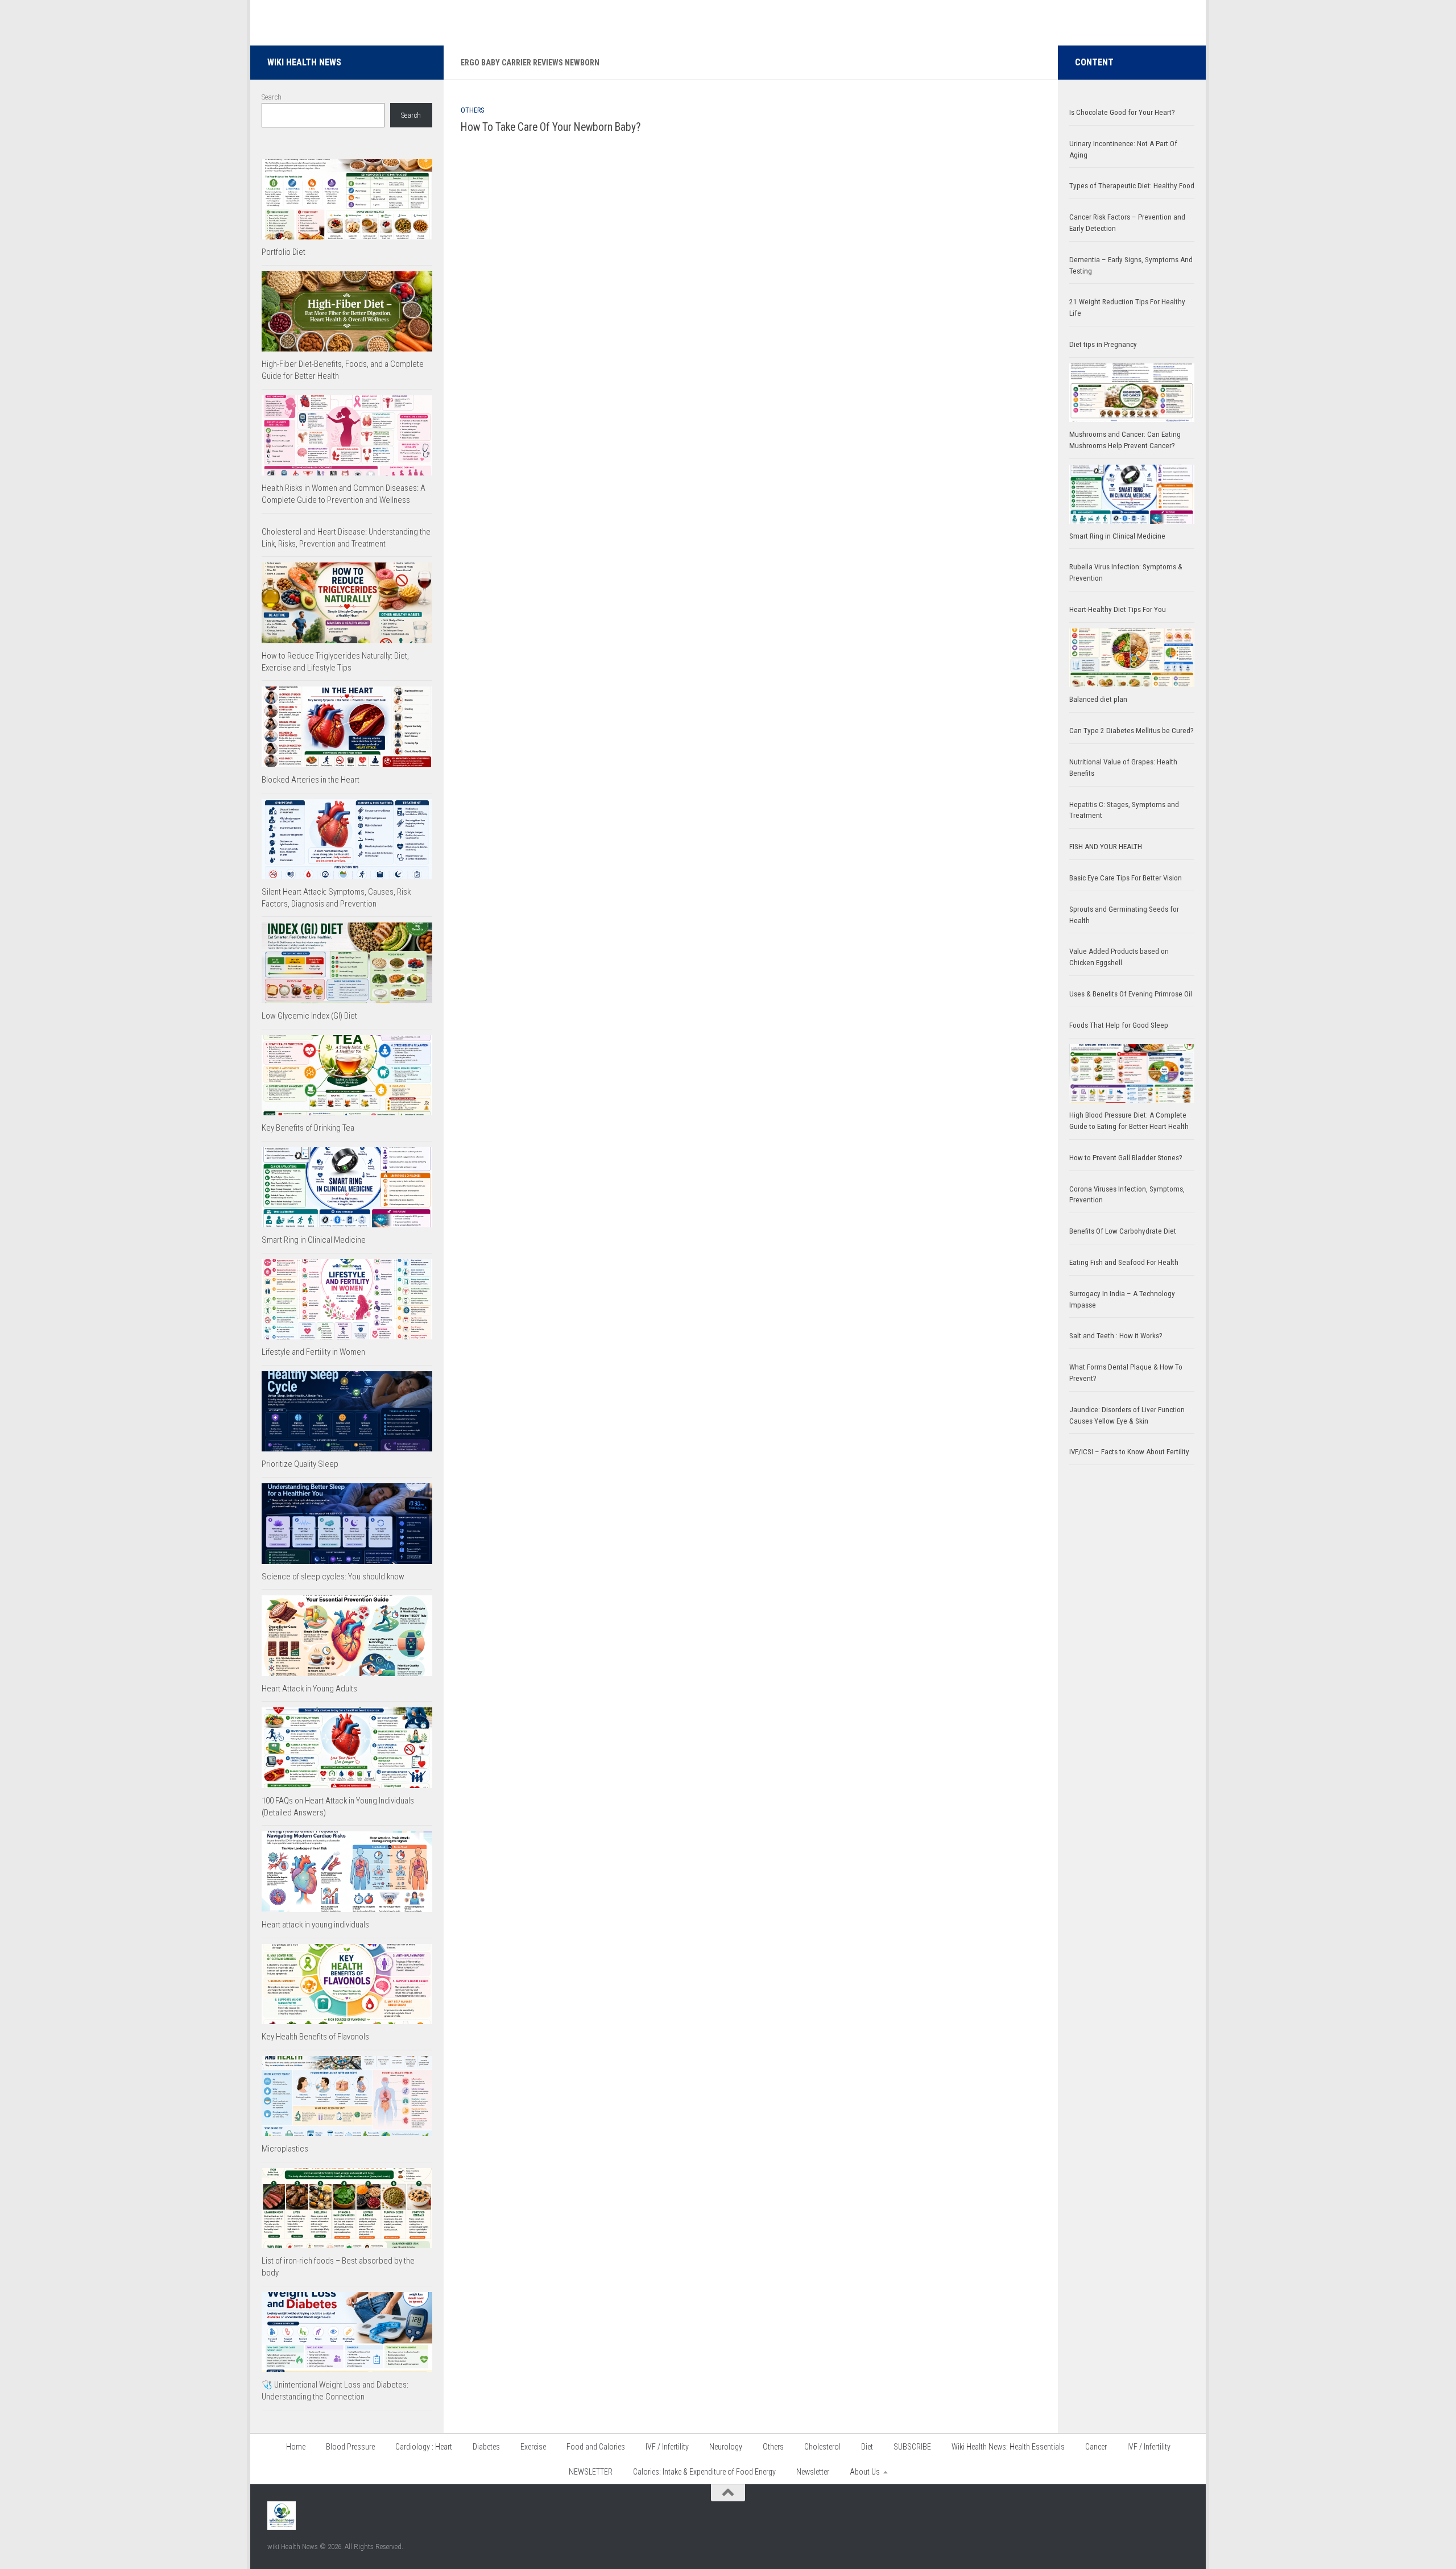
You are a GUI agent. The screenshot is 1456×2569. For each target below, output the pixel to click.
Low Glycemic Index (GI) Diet (309, 1016)
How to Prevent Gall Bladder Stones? (1126, 1158)
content (1094, 62)
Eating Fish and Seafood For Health (1124, 1262)
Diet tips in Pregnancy (1103, 344)
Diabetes (486, 2447)
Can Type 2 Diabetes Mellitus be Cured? (1132, 731)
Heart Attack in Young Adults (309, 1689)
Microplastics (285, 2149)
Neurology (726, 2447)
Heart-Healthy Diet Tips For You (1118, 609)
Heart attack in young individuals (315, 1925)
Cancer (1096, 2447)
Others (472, 110)
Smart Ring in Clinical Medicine (314, 1240)
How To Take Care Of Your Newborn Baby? (551, 127)
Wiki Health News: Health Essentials (1008, 2447)
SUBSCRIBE (912, 2447)
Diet (867, 2447)
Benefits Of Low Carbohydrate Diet (1123, 1231)
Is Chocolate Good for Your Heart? (1122, 112)
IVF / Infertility (667, 2447)
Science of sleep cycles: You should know (333, 1577)
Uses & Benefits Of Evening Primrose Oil (1131, 994)
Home (296, 2447)
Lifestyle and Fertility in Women (313, 1352)
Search (272, 97)
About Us (865, 2472)
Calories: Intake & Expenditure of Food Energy (704, 2472)
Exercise (533, 2447)
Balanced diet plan (1098, 699)
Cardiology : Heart (424, 2447)
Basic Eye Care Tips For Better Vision (1126, 878)
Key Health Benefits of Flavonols (315, 2037)
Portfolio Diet (284, 252)
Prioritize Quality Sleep (300, 1464)
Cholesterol (822, 2447)
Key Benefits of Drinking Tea (308, 1128)
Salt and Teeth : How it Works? (1116, 1336)
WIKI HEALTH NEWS (304, 62)
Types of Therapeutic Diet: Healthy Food (1132, 186)
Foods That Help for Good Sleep (1119, 1025)
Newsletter (813, 2472)
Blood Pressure (350, 2447)
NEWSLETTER (591, 2472)
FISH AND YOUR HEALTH (1106, 847)
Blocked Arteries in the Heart (311, 780)
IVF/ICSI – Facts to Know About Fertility (1129, 1452)
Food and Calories (596, 2447)
